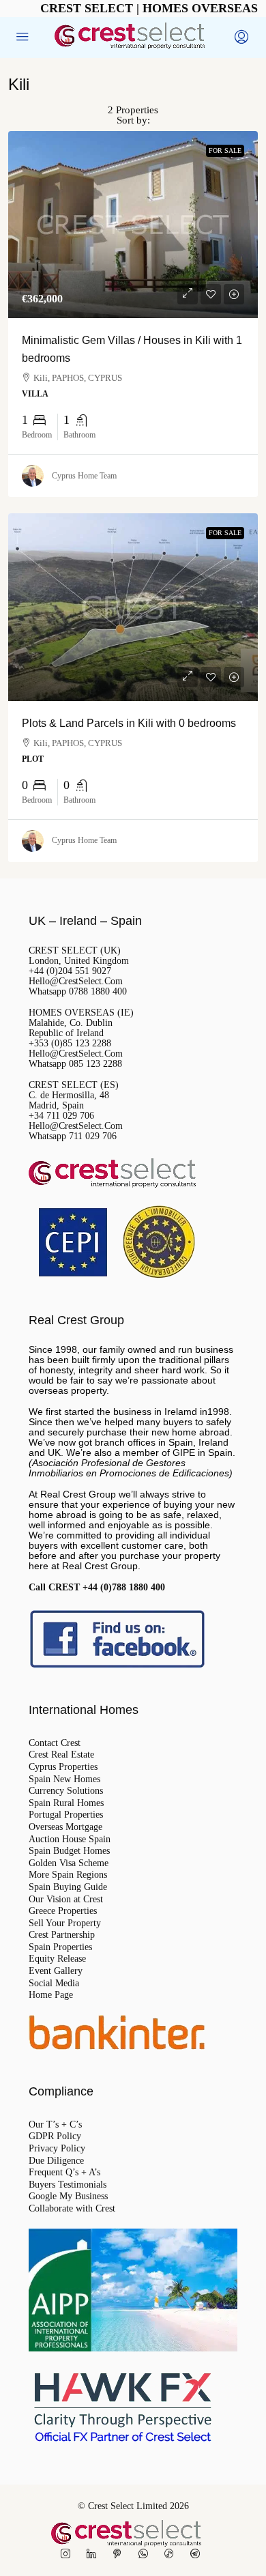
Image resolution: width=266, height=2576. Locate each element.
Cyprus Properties (63, 1767)
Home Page (51, 1995)
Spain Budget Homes (69, 1851)
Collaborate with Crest (72, 2209)
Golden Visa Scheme (69, 1863)
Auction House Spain (70, 1840)
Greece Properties (63, 1911)
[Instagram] (68, 2554)
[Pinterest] (120, 2554)
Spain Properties (60, 1947)
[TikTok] (172, 2554)
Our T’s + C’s (55, 2125)
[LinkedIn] (94, 2554)
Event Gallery (56, 1971)
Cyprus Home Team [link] (84, 476)
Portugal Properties (66, 1815)
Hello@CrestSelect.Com (76, 981)
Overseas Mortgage (65, 1827)
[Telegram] (198, 2554)
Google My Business (68, 2196)
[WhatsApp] (146, 2554)
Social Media (54, 1984)
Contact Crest (55, 1743)
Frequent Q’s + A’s (64, 2173)
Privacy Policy (57, 2149)
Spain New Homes (64, 1779)
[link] (133, 225)
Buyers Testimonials (68, 2185)
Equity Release (57, 1959)
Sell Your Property (65, 1923)
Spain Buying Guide (68, 1887)
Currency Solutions (66, 1791)
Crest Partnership (62, 1935)
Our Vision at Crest (66, 1900)
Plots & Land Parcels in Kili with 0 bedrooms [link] (129, 723)
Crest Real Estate (61, 1755)
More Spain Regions (68, 1875)
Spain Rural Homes (66, 1803)
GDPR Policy (55, 2136)
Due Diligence (56, 2161)
